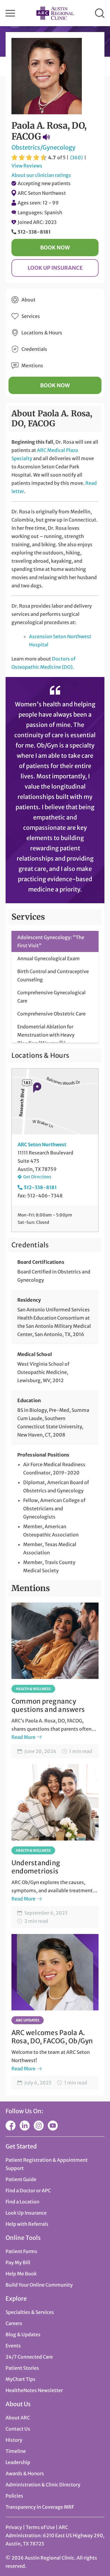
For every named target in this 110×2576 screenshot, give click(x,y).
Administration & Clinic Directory (43, 2485)
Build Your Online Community (39, 2285)
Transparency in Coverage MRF (40, 2507)
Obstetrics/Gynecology (43, 147)
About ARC (18, 2418)
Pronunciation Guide (46, 137)
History (14, 2440)
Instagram (39, 2126)
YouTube (53, 2126)
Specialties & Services (30, 2312)
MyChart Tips (21, 2379)
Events (13, 2346)
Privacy (14, 2527)
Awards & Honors (25, 2473)
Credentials (34, 349)
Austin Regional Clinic (55, 13)
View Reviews (27, 166)
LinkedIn (25, 2126)
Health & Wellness (33, 1689)
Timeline (16, 2451)
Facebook (11, 2126)
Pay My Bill (18, 2262)
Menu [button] (10, 13)
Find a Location (22, 2202)
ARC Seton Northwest (42, 193)
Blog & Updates (23, 2334)
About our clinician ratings (41, 175)
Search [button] (100, 13)
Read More (23, 1737)
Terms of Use (41, 2527)
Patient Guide (21, 2179)
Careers (14, 2323)
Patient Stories (22, 2368)
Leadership (18, 2462)
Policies (14, 2496)
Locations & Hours (42, 333)
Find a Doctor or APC (28, 2190)
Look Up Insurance (55, 268)
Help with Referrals (27, 2224)
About (28, 300)
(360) (76, 157)
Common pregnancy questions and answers (48, 1705)
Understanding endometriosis (36, 1867)
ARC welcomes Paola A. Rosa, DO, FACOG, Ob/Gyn (52, 2037)
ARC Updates (28, 2020)
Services (31, 316)
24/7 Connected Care (29, 2357)
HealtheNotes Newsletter (34, 2390)
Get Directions (37, 1177)
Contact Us (18, 2429)
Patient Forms (21, 2251)
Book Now (55, 248)
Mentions (32, 366)
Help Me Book (21, 2274)
